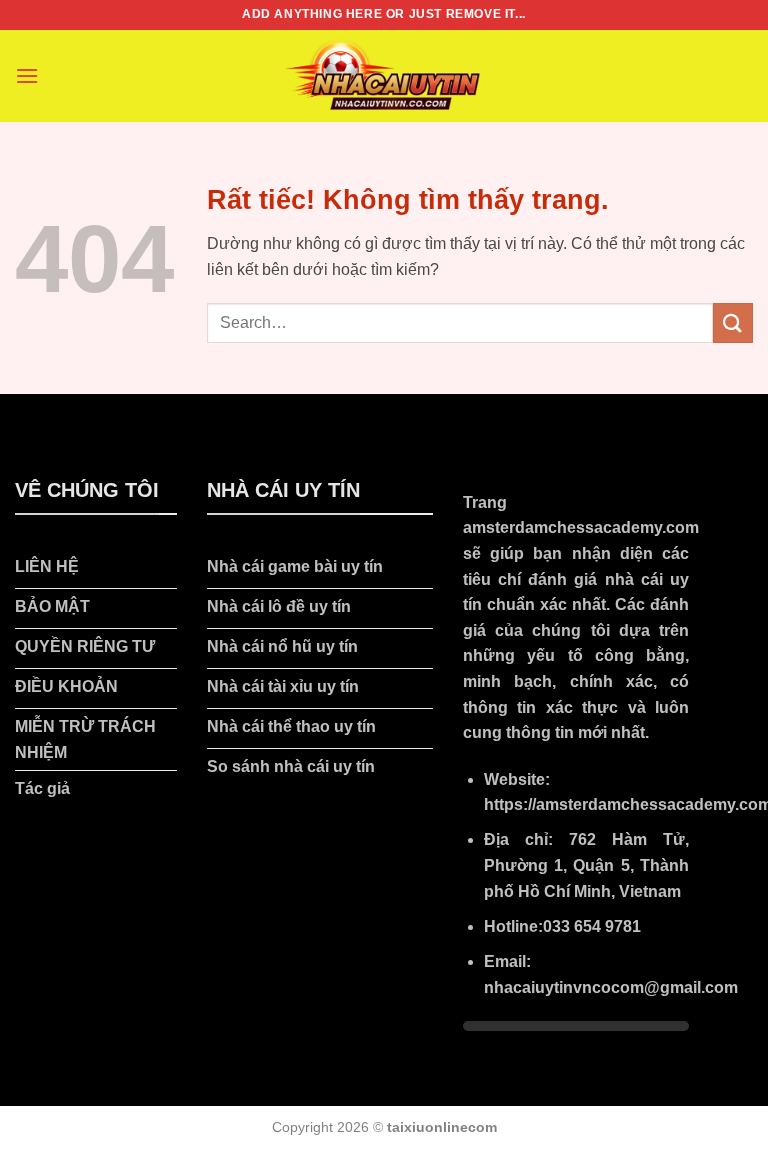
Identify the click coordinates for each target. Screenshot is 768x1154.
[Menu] (27, 75)
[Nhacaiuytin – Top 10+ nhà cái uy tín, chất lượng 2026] (384, 75)
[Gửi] (733, 322)
